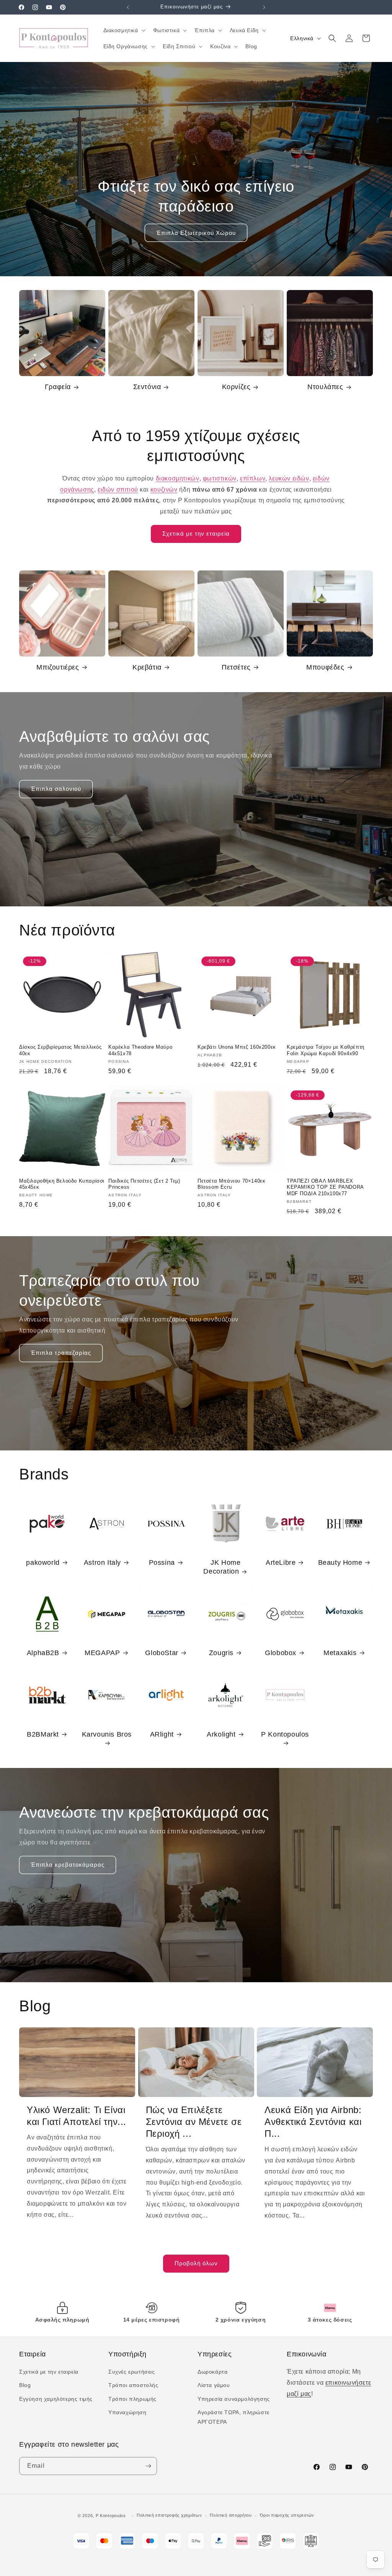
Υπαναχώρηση (127, 2412)
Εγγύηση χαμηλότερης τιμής (56, 2399)
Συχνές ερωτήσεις (132, 2372)
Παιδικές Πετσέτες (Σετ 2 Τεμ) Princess (144, 1184)
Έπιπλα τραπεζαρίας (61, 1353)
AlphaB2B (43, 1653)
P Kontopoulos (285, 1734)
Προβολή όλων (196, 2263)
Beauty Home (340, 1563)
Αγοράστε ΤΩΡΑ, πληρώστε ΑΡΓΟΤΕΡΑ (234, 2417)
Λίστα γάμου (214, 2385)
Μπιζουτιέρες (58, 667)
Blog (25, 2385)
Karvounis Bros (107, 1734)
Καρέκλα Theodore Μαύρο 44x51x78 (140, 1050)
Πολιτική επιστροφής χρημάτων (169, 2515)
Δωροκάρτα (212, 2372)
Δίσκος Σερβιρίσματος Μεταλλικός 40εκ (60, 1050)
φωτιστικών (220, 478)
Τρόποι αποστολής (133, 2385)
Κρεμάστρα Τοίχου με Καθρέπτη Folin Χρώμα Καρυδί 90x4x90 (326, 1050)
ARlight (162, 1734)
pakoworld (43, 1563)
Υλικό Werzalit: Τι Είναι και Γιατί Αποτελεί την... (77, 2116)
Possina (162, 1563)
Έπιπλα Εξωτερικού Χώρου (196, 233)
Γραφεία (58, 387)
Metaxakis (340, 1653)
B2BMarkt (43, 1734)
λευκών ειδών (289, 478)
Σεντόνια (147, 387)
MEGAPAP (102, 1653)
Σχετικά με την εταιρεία (196, 534)
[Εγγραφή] (148, 2466)
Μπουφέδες (325, 667)
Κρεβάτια (147, 667)
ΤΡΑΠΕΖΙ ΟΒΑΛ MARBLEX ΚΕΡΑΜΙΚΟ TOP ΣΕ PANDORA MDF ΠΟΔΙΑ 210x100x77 (325, 1187)
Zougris (221, 1653)
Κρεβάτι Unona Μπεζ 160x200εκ (237, 1047)
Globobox (281, 1653)
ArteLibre (281, 1563)
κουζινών (164, 490)
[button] (124, 30)
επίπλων (253, 478)
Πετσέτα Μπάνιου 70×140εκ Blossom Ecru (231, 1184)
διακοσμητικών (178, 478)
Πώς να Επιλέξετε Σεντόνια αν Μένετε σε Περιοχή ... (194, 2122)
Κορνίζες (236, 387)
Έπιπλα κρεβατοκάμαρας (68, 1865)
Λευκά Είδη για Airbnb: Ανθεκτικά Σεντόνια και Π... (313, 2122)
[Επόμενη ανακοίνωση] (264, 7)
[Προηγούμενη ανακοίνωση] (128, 7)
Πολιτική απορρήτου (231, 2515)
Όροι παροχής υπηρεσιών (287, 2515)
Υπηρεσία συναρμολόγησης (234, 2399)
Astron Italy (102, 1563)
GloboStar (162, 1653)
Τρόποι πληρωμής (132, 2399)
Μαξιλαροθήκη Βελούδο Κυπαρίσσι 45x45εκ (62, 1184)
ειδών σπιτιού (118, 490)
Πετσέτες (236, 667)
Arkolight (221, 1734)
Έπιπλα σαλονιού (56, 789)
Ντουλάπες (325, 387)
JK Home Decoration (222, 1567)
